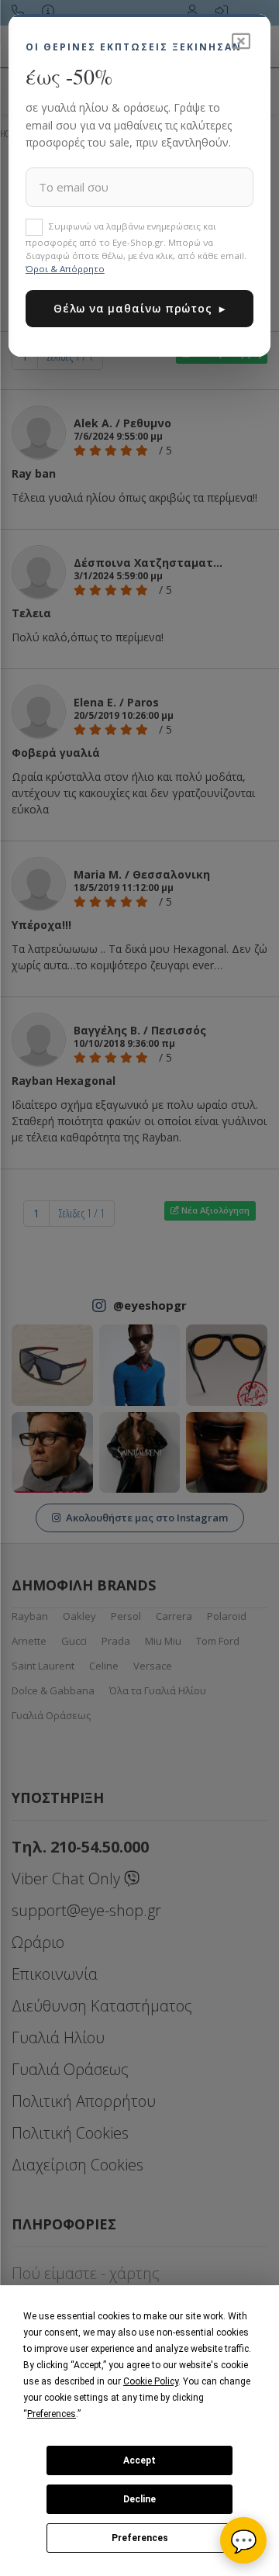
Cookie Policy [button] (151, 2381)
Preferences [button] (52, 2414)
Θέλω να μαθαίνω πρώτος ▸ (139, 308)
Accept (139, 2460)
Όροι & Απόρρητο (65, 269)
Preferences (140, 2538)
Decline (139, 2499)
